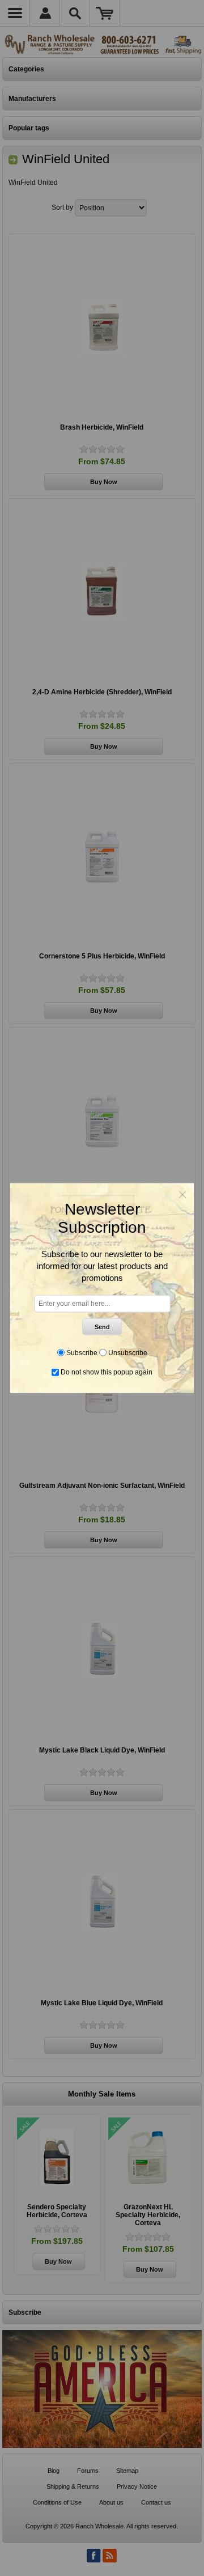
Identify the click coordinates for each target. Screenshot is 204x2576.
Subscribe (82, 1352)
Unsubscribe (128, 1352)
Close (182, 1194)
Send (102, 1326)
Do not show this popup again (107, 1372)
